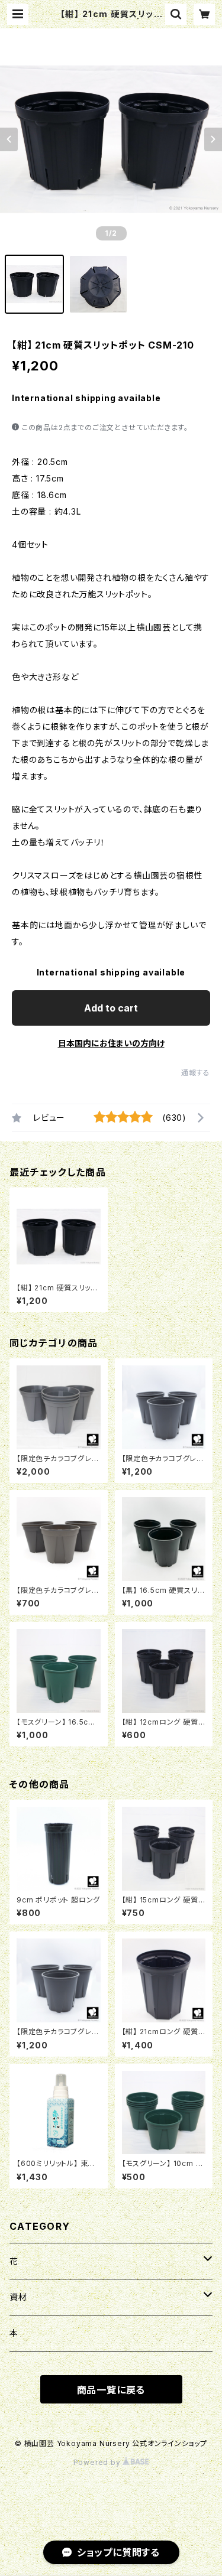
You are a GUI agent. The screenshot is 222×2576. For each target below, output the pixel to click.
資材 (18, 2297)
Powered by (98, 2462)
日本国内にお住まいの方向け (111, 1043)
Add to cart (111, 1008)
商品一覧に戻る (111, 2390)
